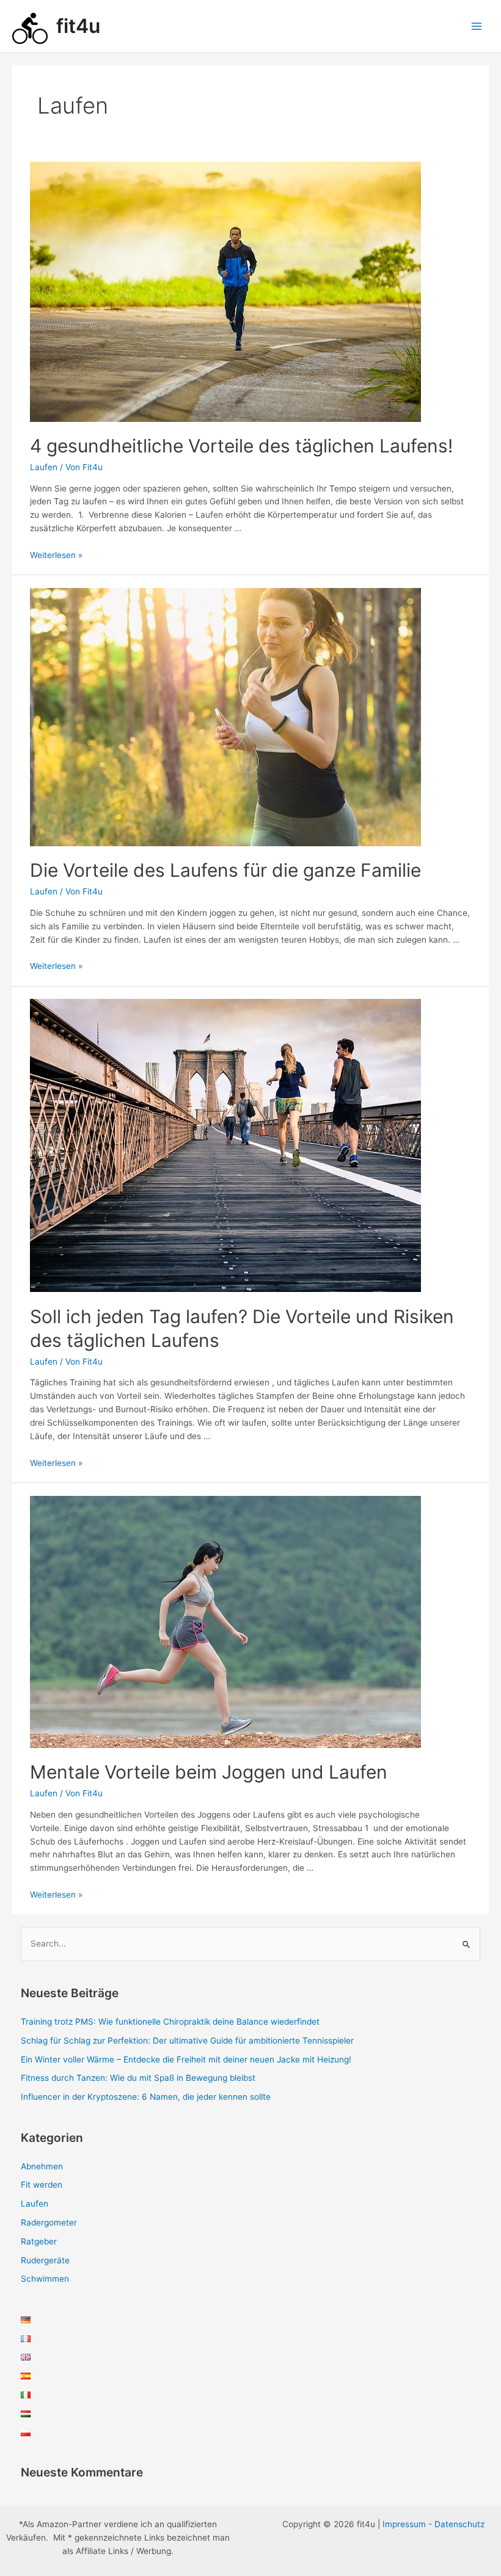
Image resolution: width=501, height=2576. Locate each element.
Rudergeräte (45, 2260)
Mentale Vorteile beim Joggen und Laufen (209, 1772)
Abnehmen (42, 2166)
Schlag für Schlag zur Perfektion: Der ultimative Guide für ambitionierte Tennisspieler (187, 2041)
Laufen (44, 467)
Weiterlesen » (56, 555)
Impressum (404, 2524)
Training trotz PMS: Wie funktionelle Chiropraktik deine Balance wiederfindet (170, 2022)
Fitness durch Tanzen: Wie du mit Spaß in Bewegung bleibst (138, 2078)
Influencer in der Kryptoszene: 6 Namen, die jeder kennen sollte (146, 2097)
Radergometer (49, 2222)
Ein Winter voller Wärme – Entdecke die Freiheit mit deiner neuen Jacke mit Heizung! (186, 2059)
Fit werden (42, 2185)
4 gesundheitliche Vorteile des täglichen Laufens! (241, 446)
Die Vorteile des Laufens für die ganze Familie (225, 870)
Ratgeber (39, 2241)
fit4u (78, 26)
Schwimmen (45, 2279)
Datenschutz (459, 2524)
